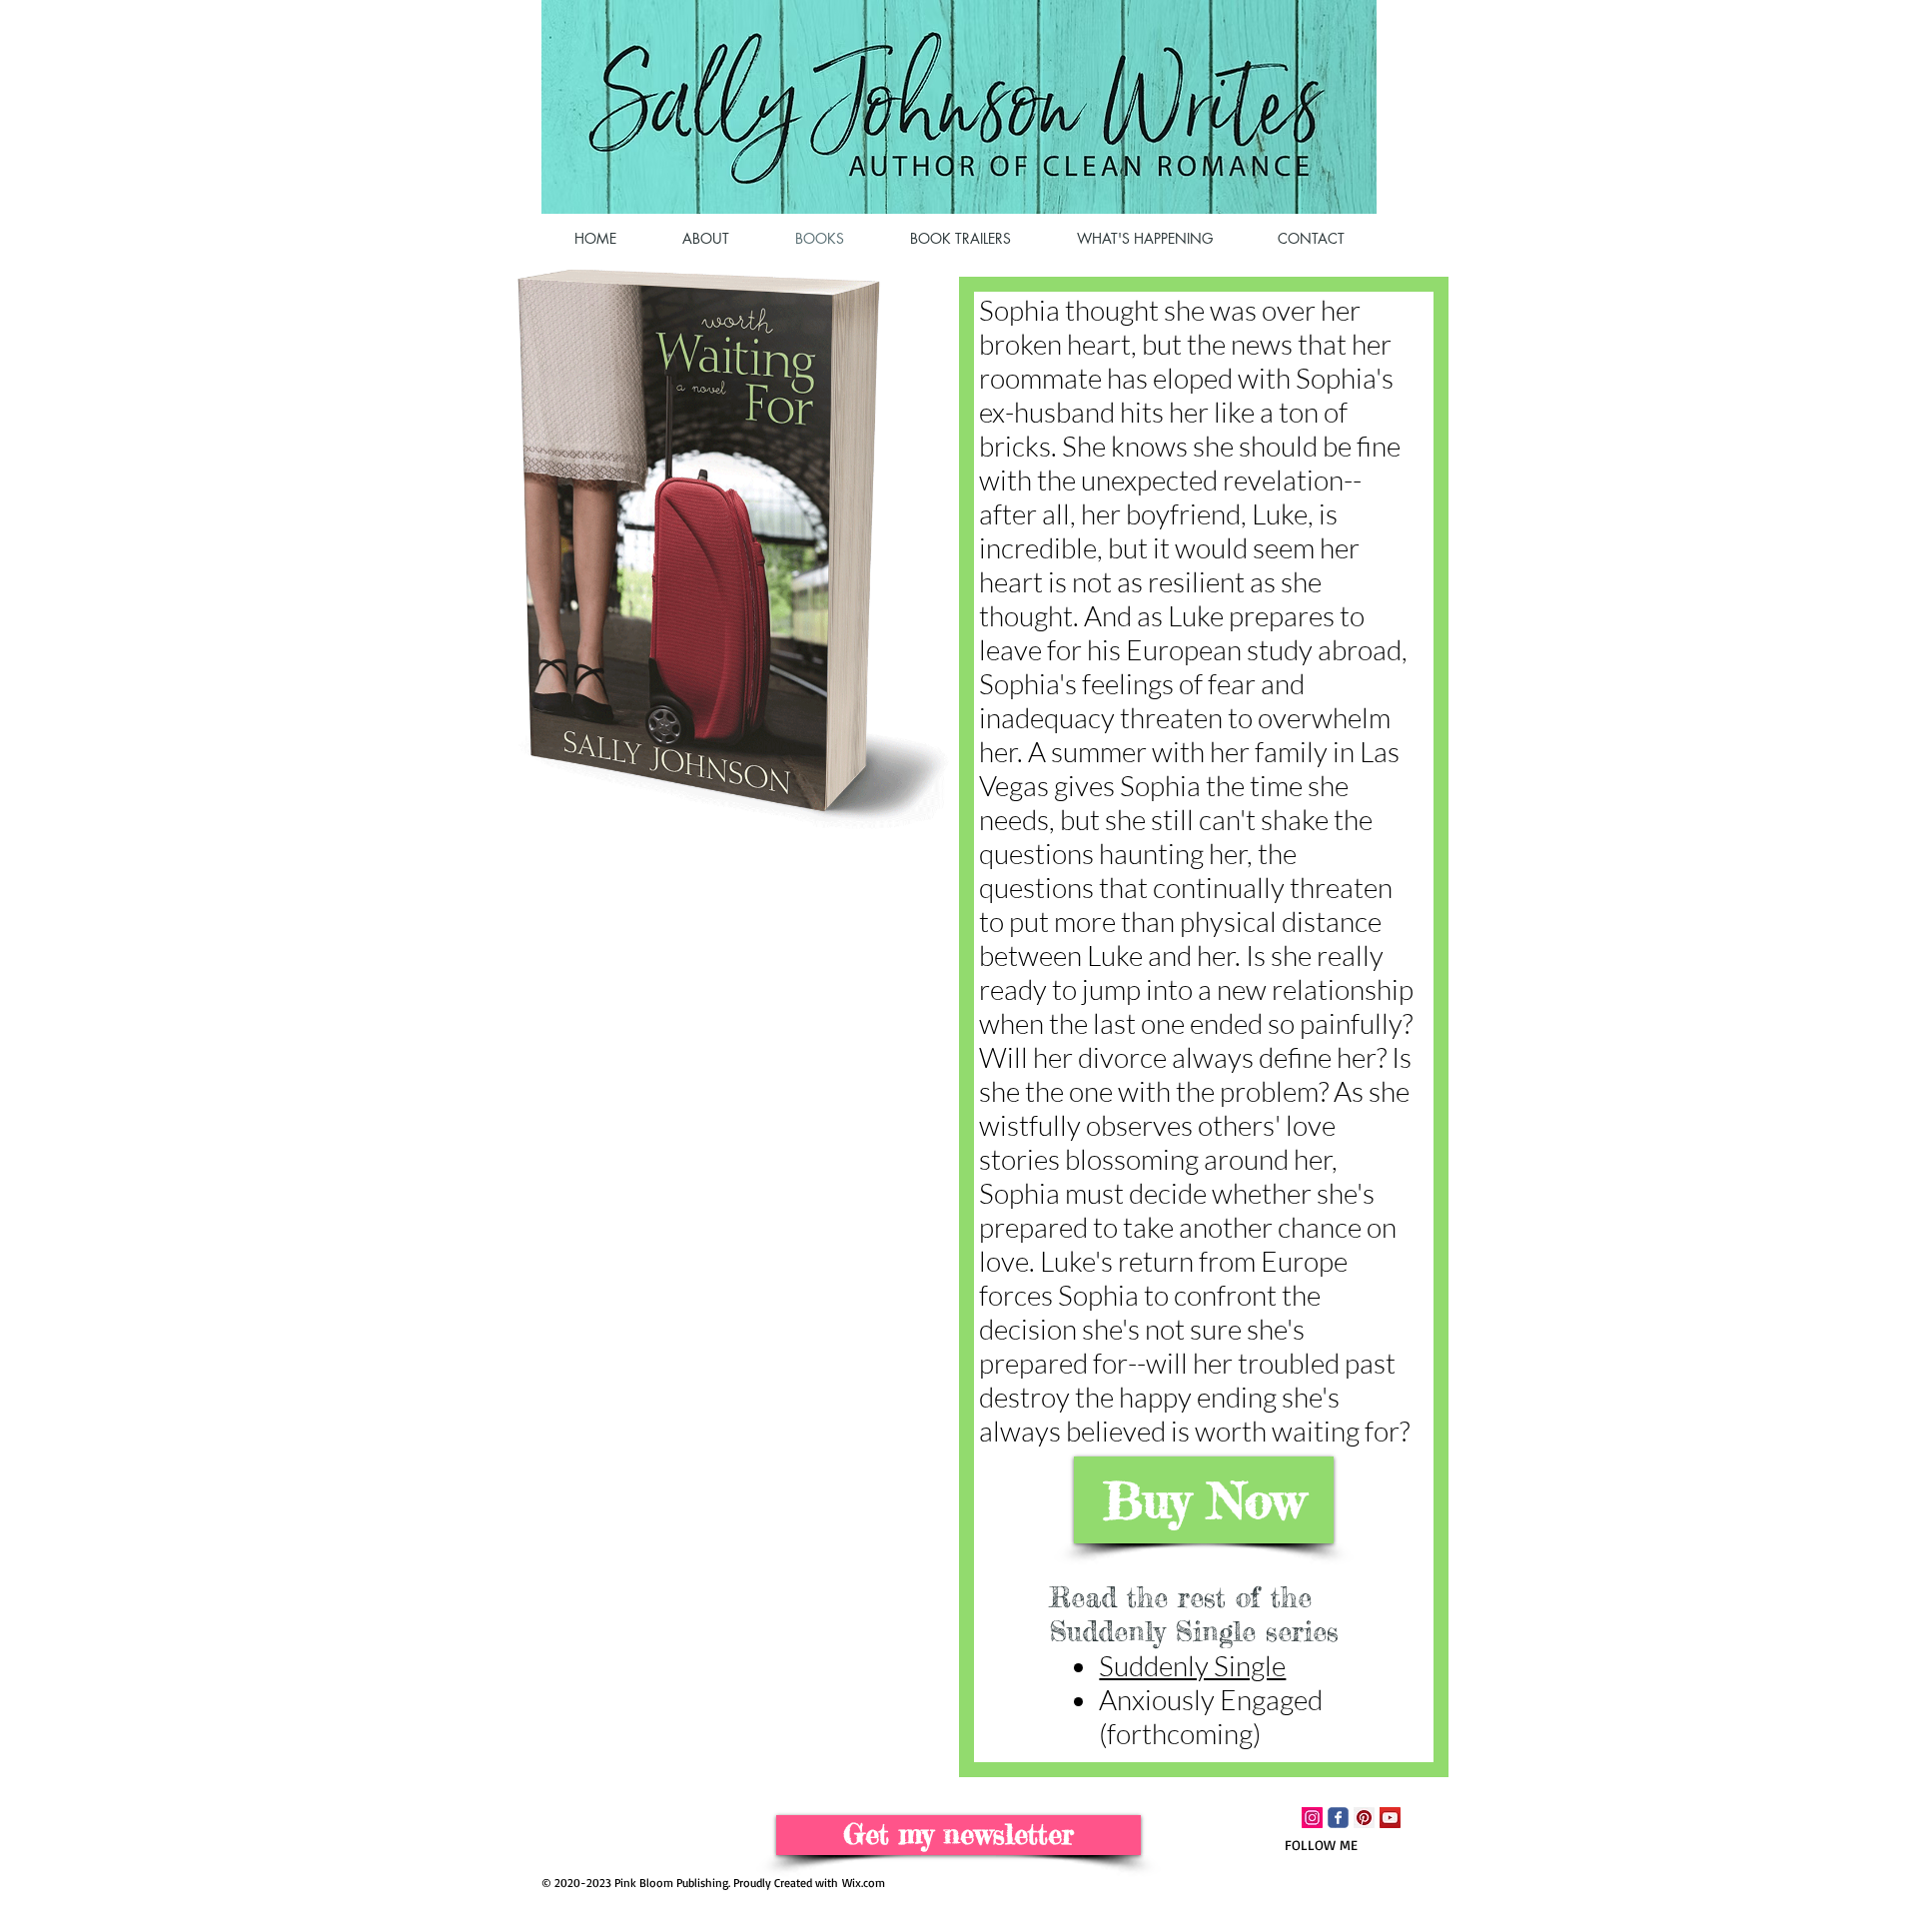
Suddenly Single (1192, 1665)
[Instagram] (1312, 1818)
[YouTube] (1390, 1818)
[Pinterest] (1364, 1818)
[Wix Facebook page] (1338, 1818)
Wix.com (864, 1883)
